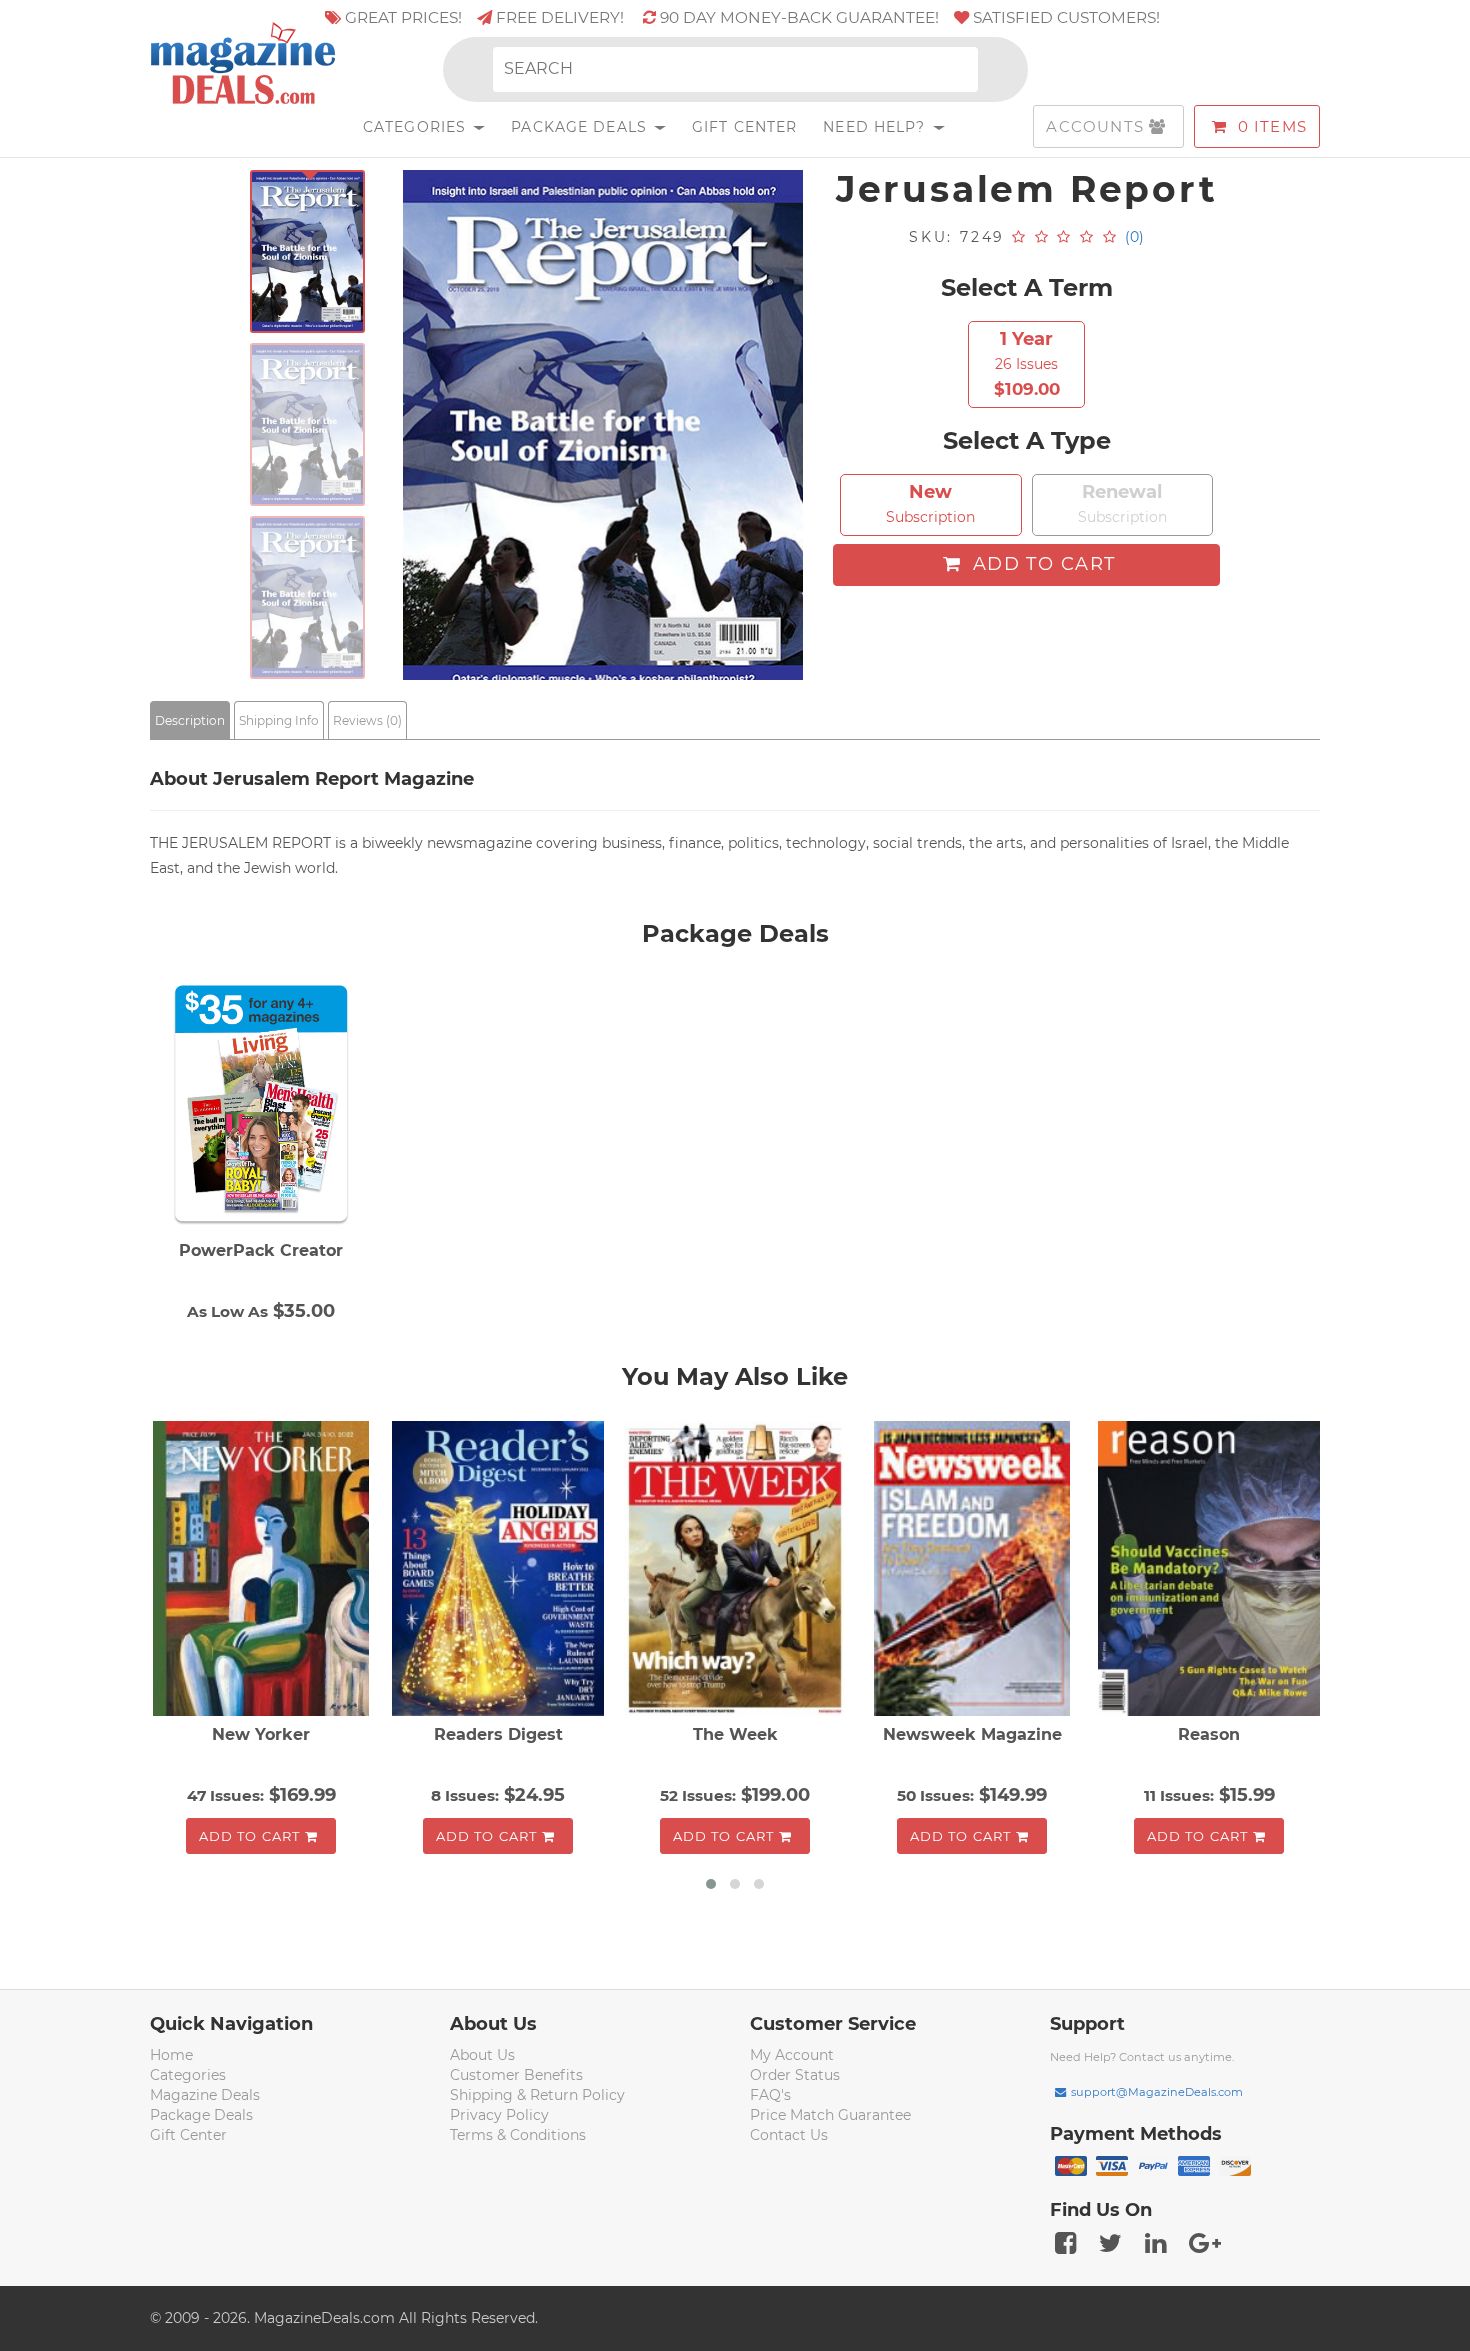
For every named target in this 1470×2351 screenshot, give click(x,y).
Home (171, 2055)
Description (190, 720)
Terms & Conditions (518, 2135)
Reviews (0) (367, 720)
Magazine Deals (205, 2095)
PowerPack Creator (261, 1250)
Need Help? (876, 127)
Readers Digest (498, 1734)
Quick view (263, 1570)
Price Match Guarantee (830, 2115)
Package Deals (581, 127)
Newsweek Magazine (972, 1734)
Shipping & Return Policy (537, 2095)
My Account (792, 2055)
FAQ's (770, 2095)
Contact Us (789, 2135)
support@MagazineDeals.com (1157, 2092)
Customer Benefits (516, 2075)
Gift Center (744, 127)
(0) (1134, 237)
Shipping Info (279, 720)
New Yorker (261, 1734)
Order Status (795, 2075)
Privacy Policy (499, 2115)
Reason (1209, 1734)
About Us (482, 2055)
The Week (735, 1734)
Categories (417, 127)
